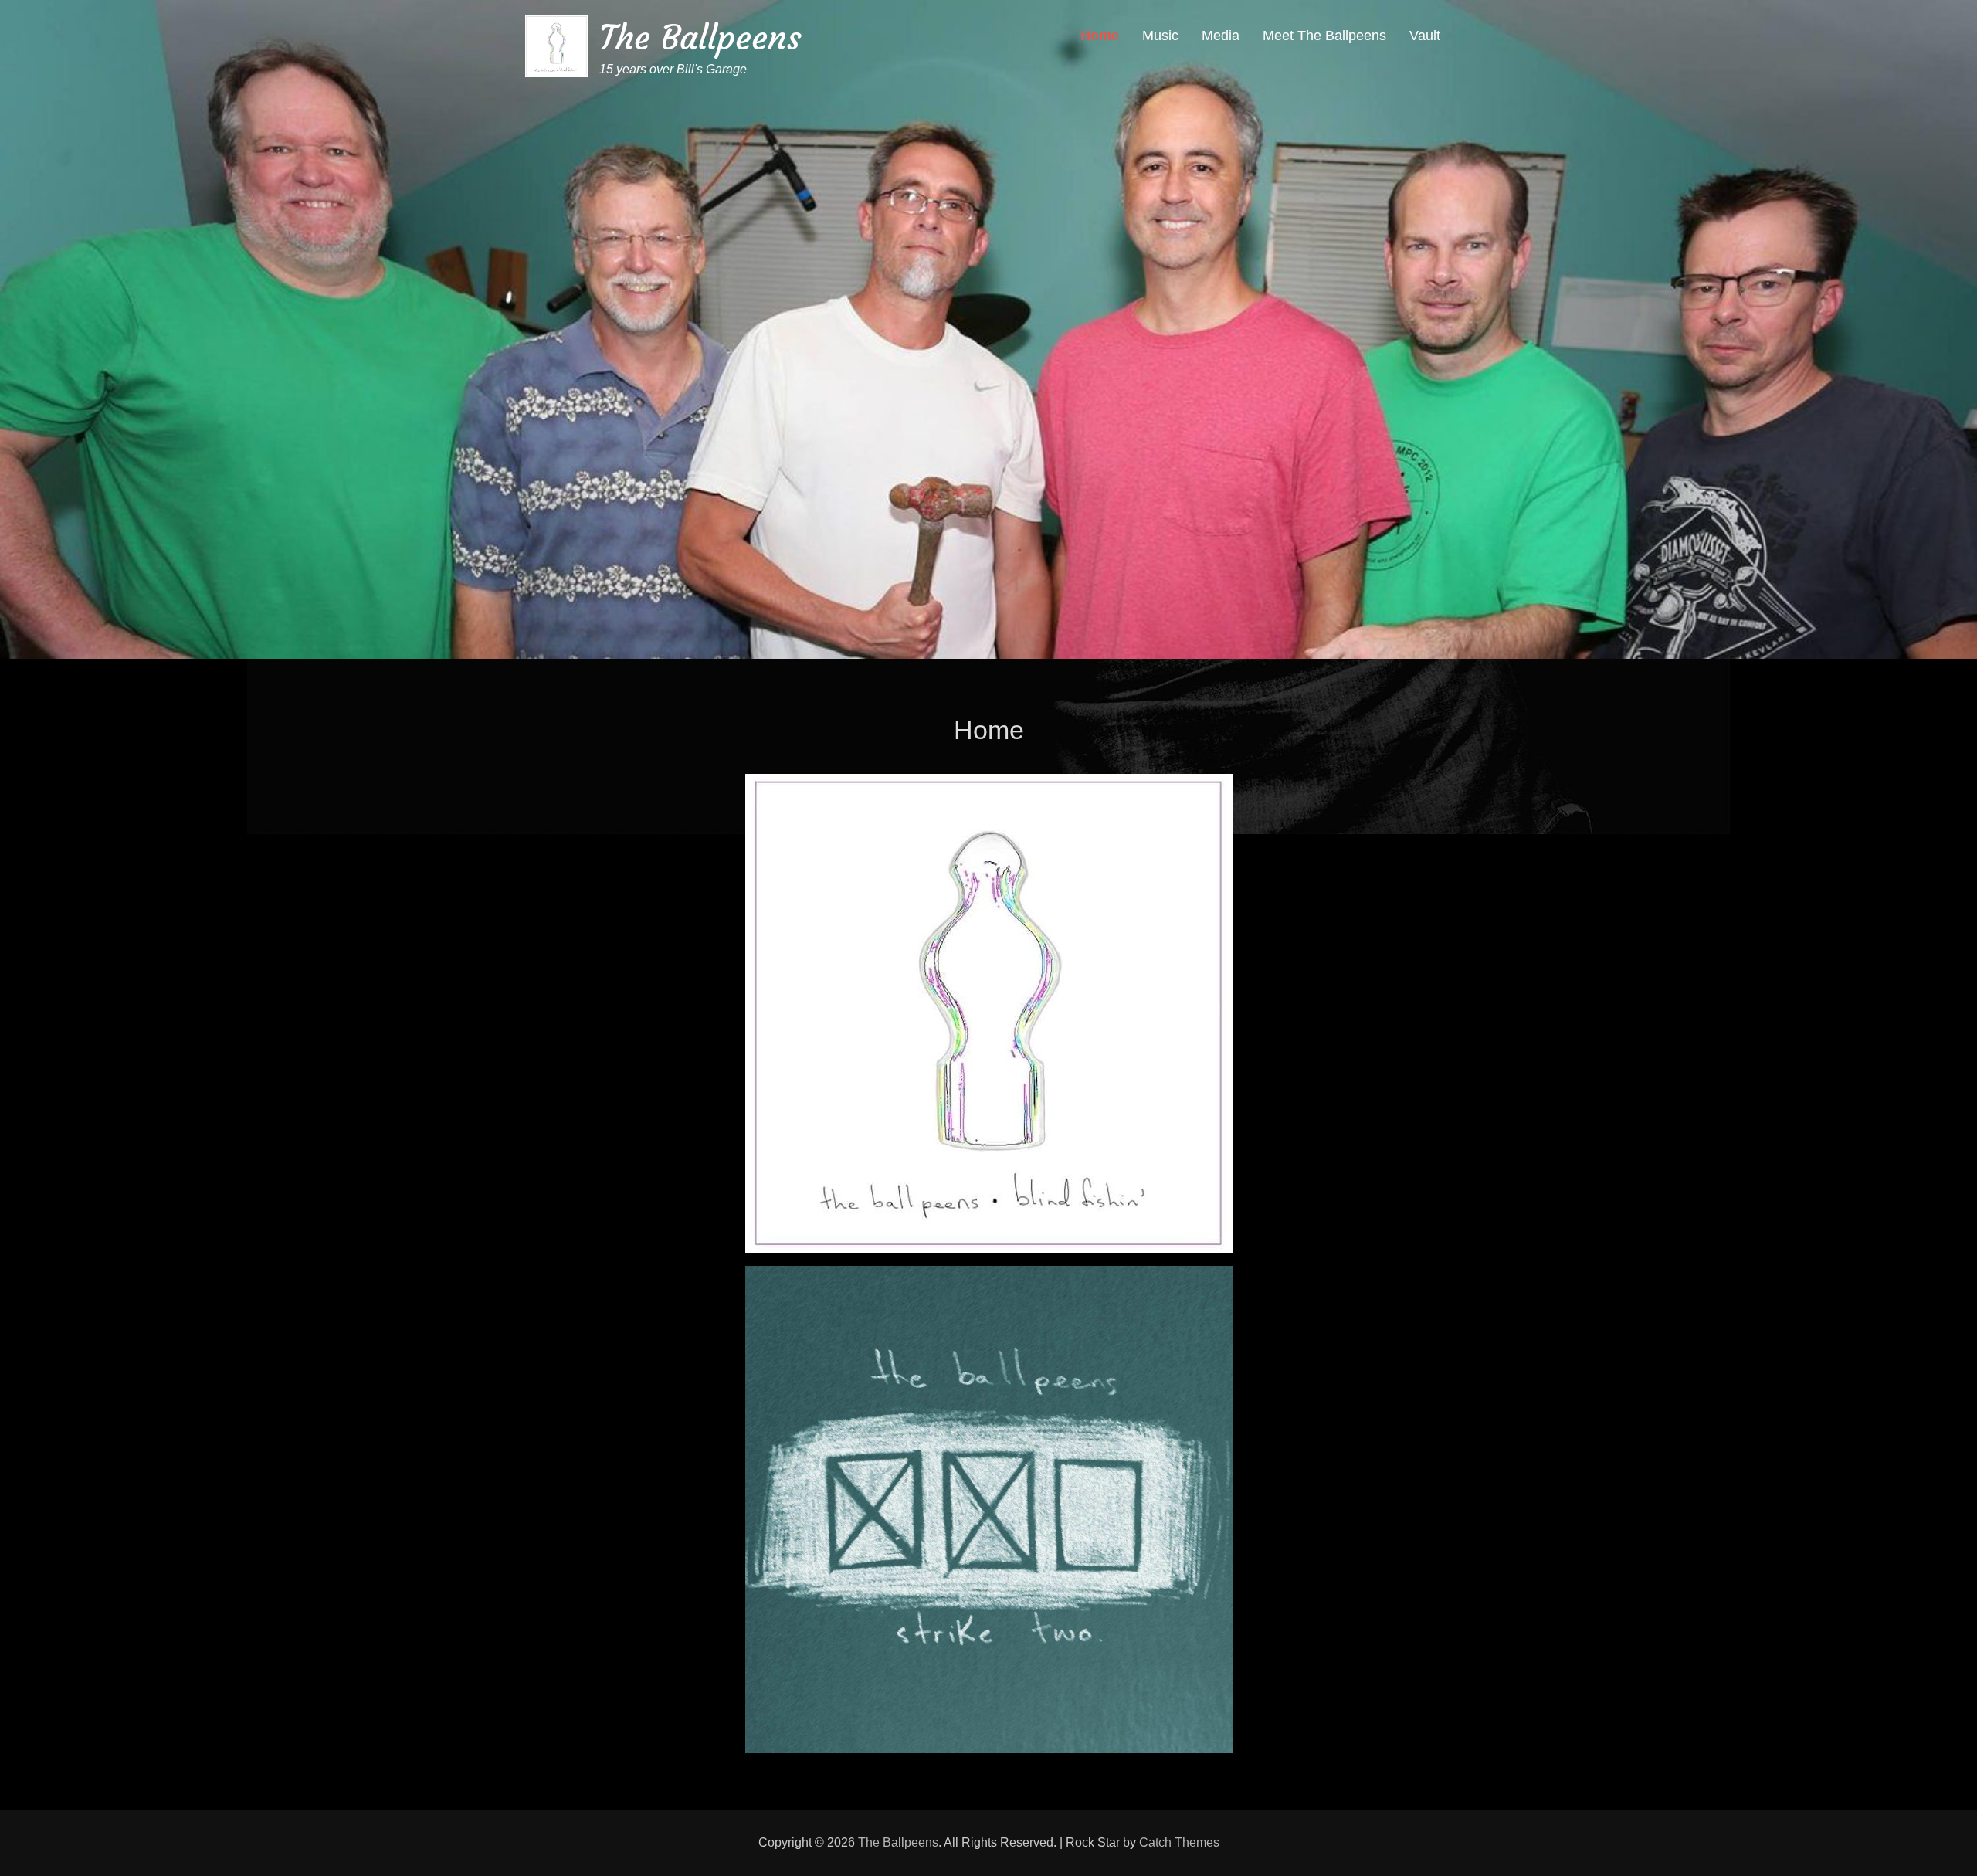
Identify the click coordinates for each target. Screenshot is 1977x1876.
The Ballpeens (700, 37)
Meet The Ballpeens (1324, 36)
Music (1160, 36)
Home (1100, 36)
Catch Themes (1179, 1842)
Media (1221, 36)
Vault (1425, 36)
